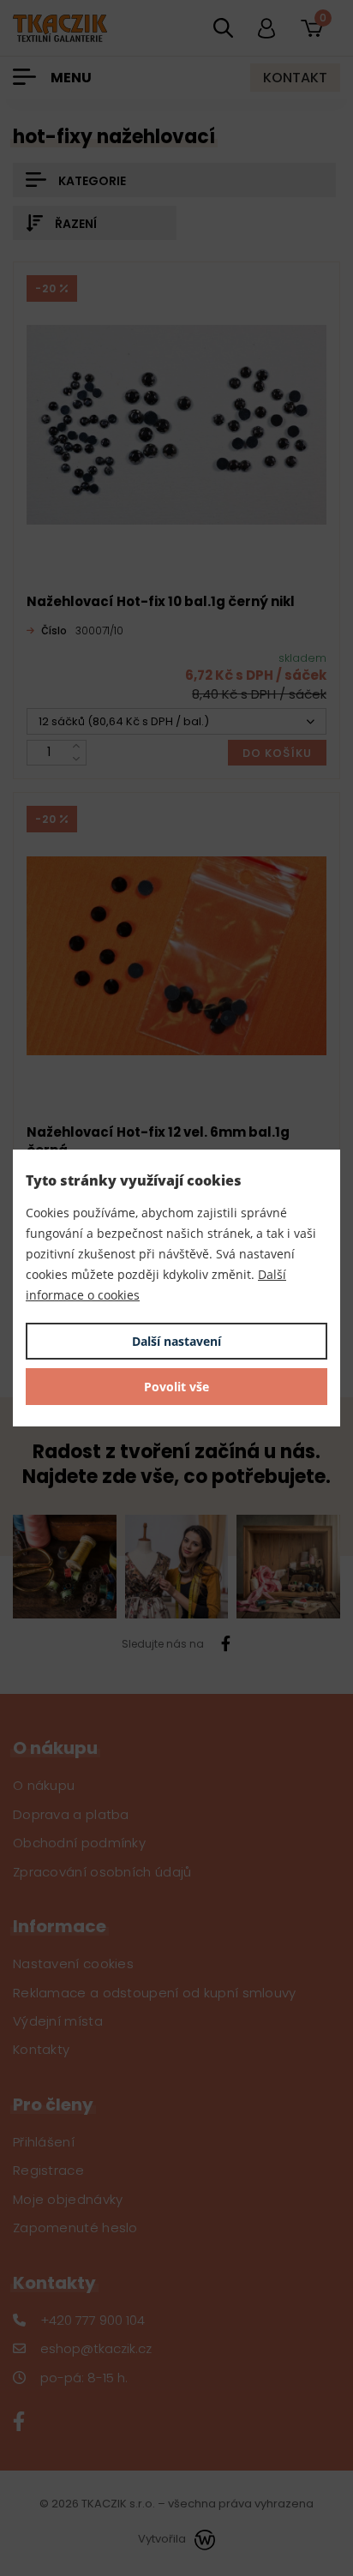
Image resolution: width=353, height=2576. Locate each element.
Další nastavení (176, 1341)
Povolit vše (176, 1387)
